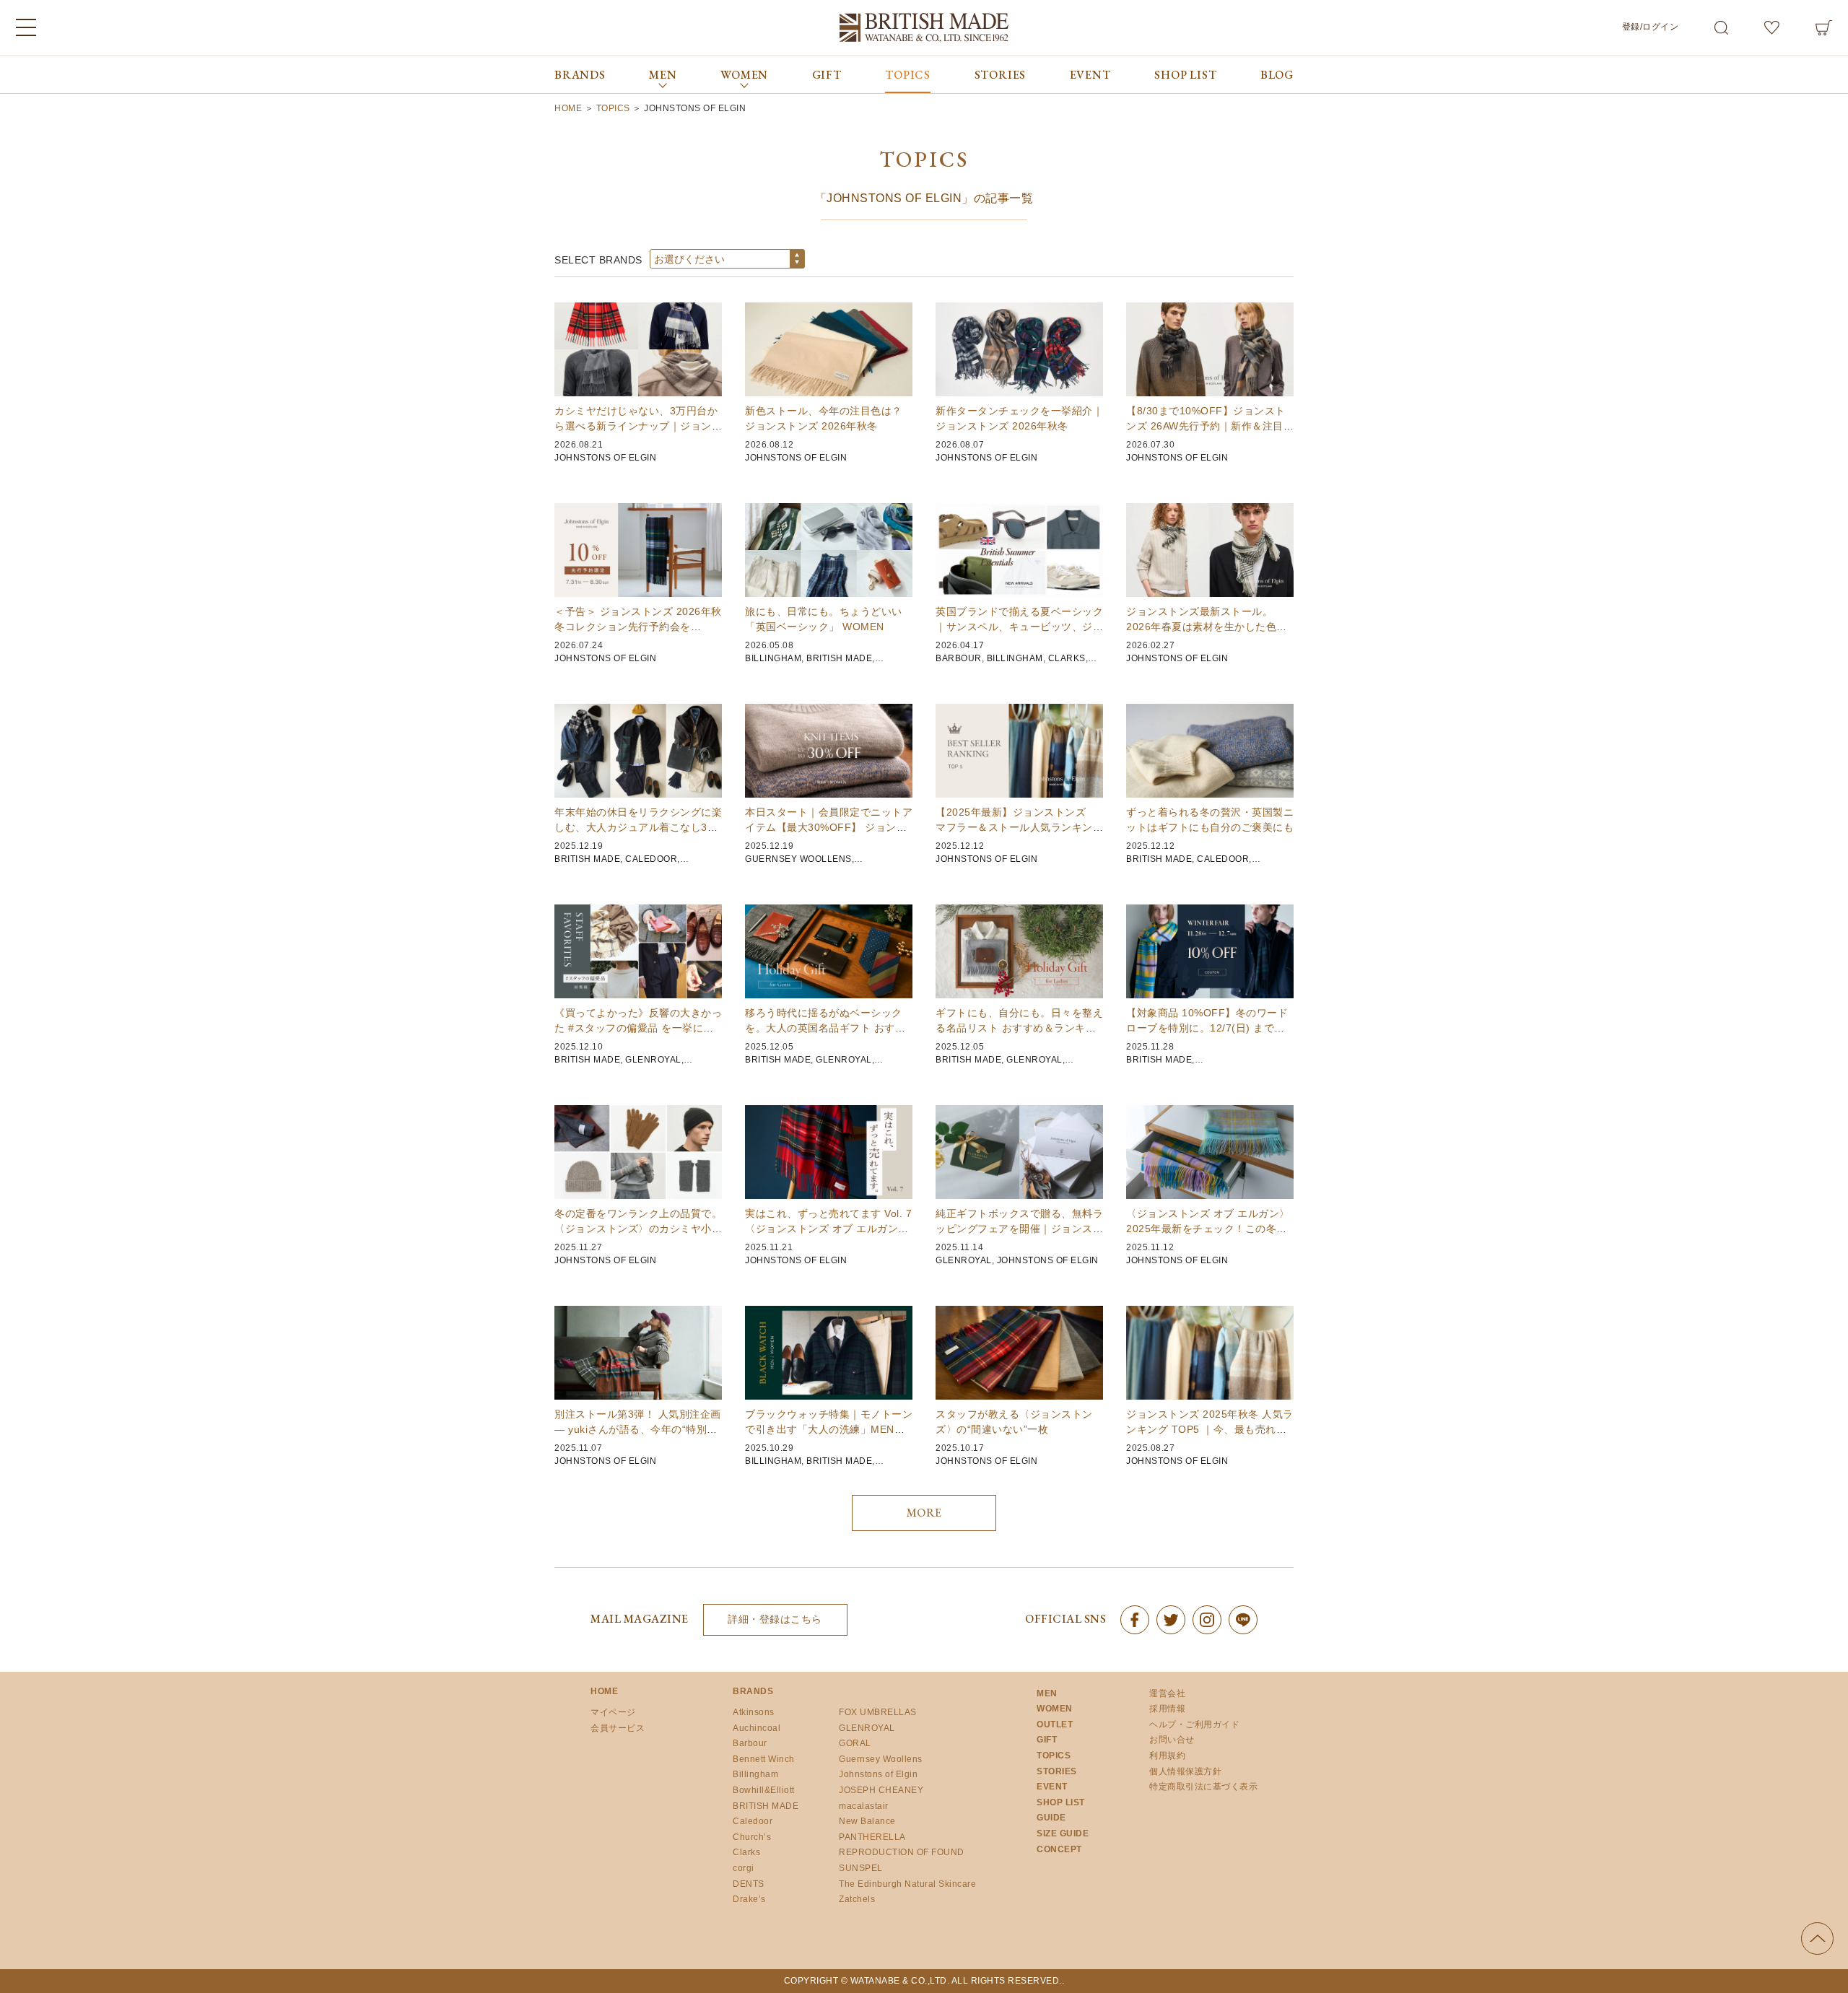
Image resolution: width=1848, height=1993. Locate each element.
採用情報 (1167, 1709)
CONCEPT (1059, 1849)
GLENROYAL (653, 1060)
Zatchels (857, 1899)
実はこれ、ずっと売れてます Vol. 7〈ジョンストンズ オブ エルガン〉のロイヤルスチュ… (828, 1229)
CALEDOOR (651, 859)
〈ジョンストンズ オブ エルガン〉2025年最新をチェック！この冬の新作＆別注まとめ (1208, 1229)
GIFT (827, 75)
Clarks (746, 1852)
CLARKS (1067, 658)
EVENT (1090, 75)
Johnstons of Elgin (878, 1774)
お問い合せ (1172, 1740)
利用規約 (1167, 1756)
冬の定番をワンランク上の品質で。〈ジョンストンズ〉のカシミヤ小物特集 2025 (638, 1229)
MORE (924, 1513)
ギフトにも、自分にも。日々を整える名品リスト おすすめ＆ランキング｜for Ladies (1019, 1028)
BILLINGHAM (773, 658)
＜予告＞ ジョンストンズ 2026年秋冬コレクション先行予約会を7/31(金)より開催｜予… (638, 627)
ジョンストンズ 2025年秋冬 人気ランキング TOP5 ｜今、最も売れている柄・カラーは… (1210, 1429)
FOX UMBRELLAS (878, 1712)
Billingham (755, 1774)
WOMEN (1055, 1709)
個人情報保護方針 (1185, 1771)
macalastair (864, 1806)
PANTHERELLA (872, 1837)
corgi (744, 1868)
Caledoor (753, 1821)
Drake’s (749, 1899)
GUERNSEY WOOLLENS (798, 859)
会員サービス (618, 1728)
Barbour (750, 1743)
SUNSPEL (861, 1868)
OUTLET (1055, 1724)
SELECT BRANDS (598, 260)
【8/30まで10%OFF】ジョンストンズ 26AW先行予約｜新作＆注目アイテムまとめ (1210, 426)
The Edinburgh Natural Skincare (907, 1884)
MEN (1047, 1693)
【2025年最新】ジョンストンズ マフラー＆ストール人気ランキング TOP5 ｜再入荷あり (1019, 827)
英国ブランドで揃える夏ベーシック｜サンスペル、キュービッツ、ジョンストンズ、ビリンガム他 (1019, 627)
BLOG (1277, 75)
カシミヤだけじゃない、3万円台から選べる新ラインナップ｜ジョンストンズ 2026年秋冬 (638, 426)
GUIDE (1051, 1818)
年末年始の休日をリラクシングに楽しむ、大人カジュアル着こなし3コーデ (638, 827)
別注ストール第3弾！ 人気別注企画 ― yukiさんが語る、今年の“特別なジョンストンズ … (638, 1429)
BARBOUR (959, 658)
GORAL (855, 1743)
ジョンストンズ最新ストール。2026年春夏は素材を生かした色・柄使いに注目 (1207, 627)
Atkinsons (754, 1712)
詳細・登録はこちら (775, 1619)
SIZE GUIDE (1063, 1833)
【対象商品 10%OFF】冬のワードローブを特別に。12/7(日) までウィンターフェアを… (1207, 1028)
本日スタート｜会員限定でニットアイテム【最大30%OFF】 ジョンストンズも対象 (829, 827)
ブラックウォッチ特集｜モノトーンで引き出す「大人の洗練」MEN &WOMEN (829, 1429)
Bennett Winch (764, 1759)
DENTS (749, 1884)
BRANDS (580, 75)
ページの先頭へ (1817, 1939)
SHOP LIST (1185, 75)
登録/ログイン (1651, 27)
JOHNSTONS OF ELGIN (605, 458)
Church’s (752, 1837)
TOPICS (908, 75)
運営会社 (1167, 1693)
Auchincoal (757, 1728)
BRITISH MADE (839, 658)
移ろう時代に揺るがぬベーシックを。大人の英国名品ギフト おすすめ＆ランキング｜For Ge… (825, 1028)
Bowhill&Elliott (764, 1790)
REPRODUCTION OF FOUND (902, 1852)
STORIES (1001, 75)
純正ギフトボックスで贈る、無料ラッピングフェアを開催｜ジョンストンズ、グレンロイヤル (1019, 1229)
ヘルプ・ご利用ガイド (1194, 1724)
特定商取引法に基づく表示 (1203, 1787)
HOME (604, 1691)
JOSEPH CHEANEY (881, 1790)
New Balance (867, 1821)
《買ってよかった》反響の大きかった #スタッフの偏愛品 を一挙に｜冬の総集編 (638, 1028)
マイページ (613, 1712)
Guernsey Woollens (881, 1759)
